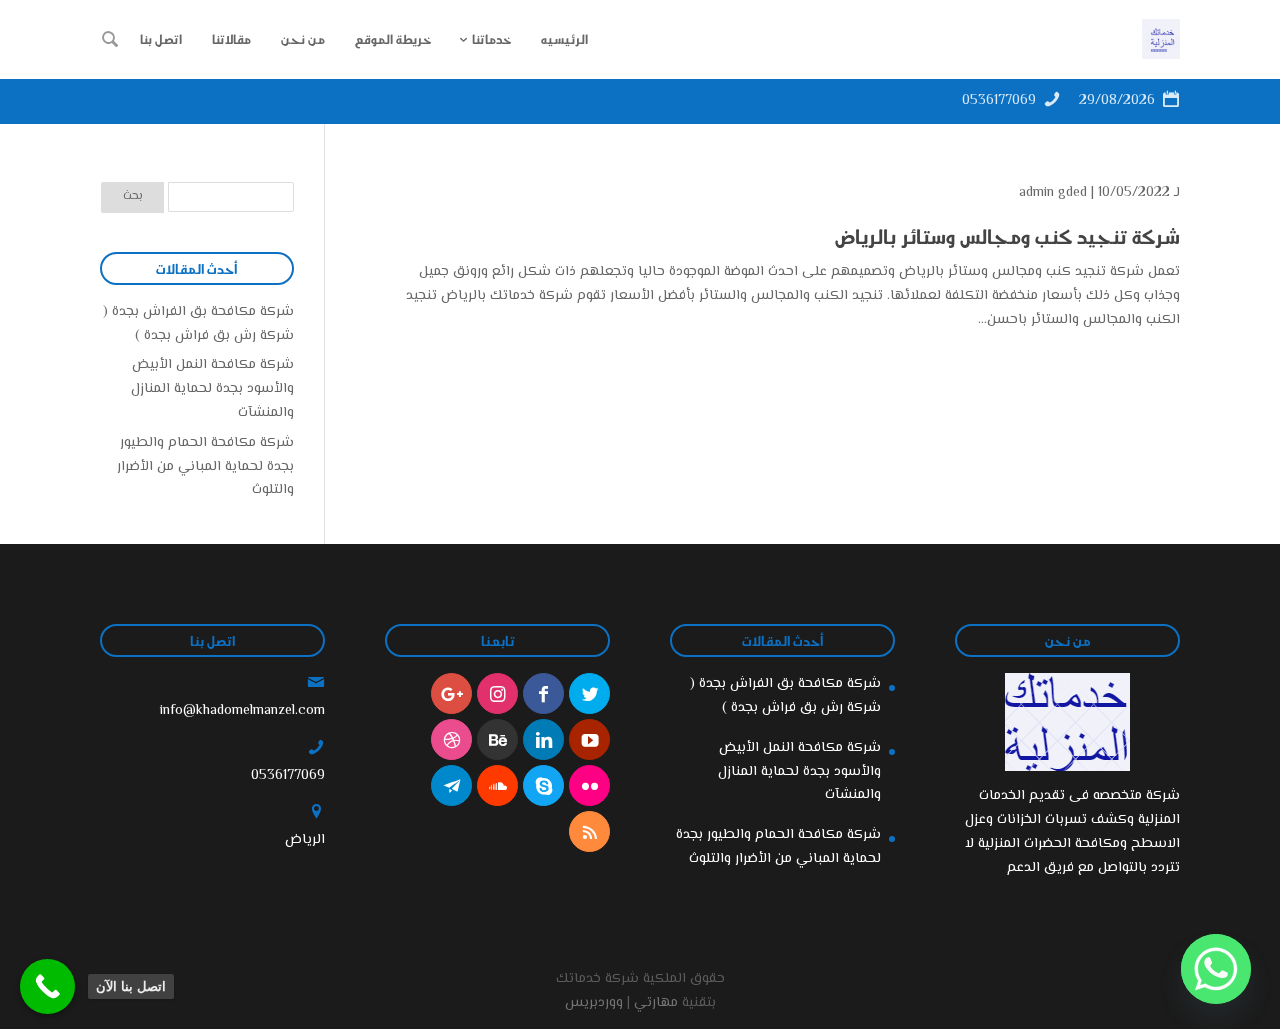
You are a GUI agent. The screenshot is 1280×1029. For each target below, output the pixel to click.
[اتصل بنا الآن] (47, 986)
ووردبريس (594, 1003)
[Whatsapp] (1216, 969)
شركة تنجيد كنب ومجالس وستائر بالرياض (1007, 236)
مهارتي (656, 1003)
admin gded (1053, 193)
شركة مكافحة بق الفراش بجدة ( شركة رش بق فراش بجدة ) (198, 324)
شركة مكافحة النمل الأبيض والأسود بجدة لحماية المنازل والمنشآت (212, 389)
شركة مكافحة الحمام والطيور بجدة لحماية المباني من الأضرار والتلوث (205, 467)
